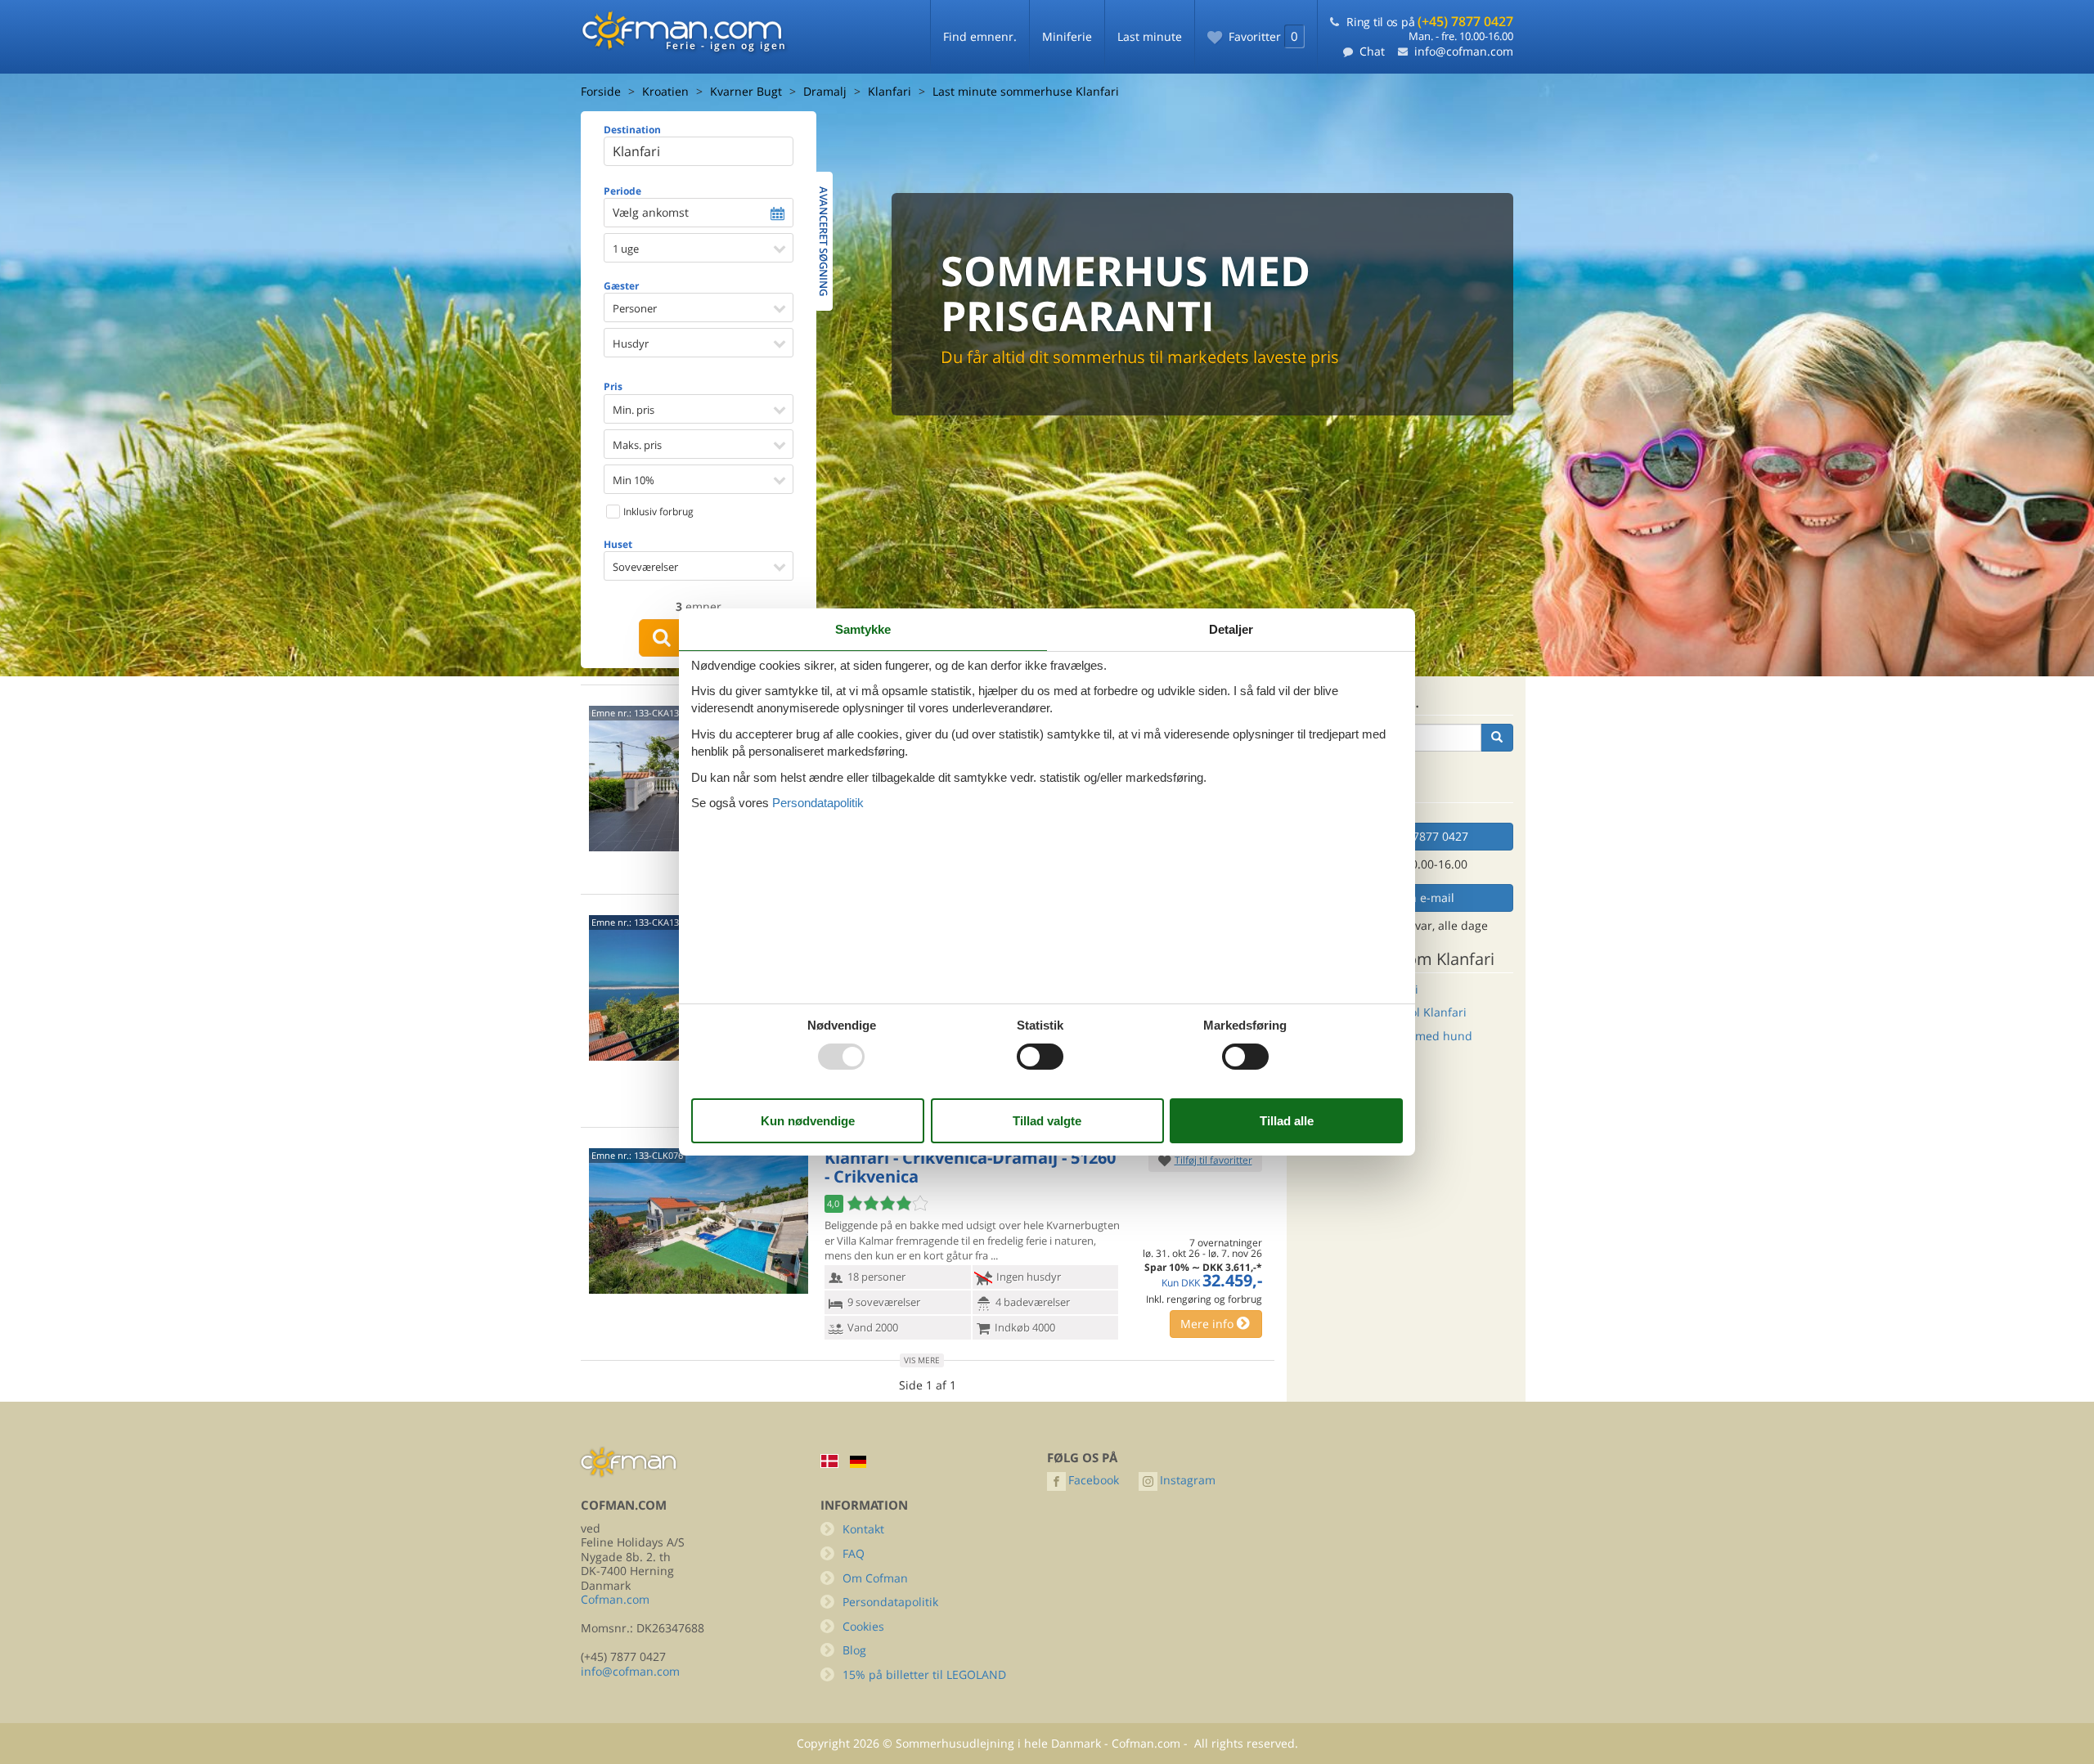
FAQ (854, 1553)
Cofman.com (615, 1599)
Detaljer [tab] (1231, 629)
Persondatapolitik (890, 1602)
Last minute (1150, 36)
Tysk (858, 1462)
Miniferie (1067, 36)
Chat (1372, 51)
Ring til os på (1430, 22)
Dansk (829, 1461)
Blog (854, 1650)
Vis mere (922, 1360)
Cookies (863, 1626)
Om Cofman (875, 1578)
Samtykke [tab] (863, 629)
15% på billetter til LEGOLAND (924, 1674)
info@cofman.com (1464, 51)
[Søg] (1497, 738)
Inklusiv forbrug (657, 512)
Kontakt (863, 1529)
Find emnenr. (980, 36)
